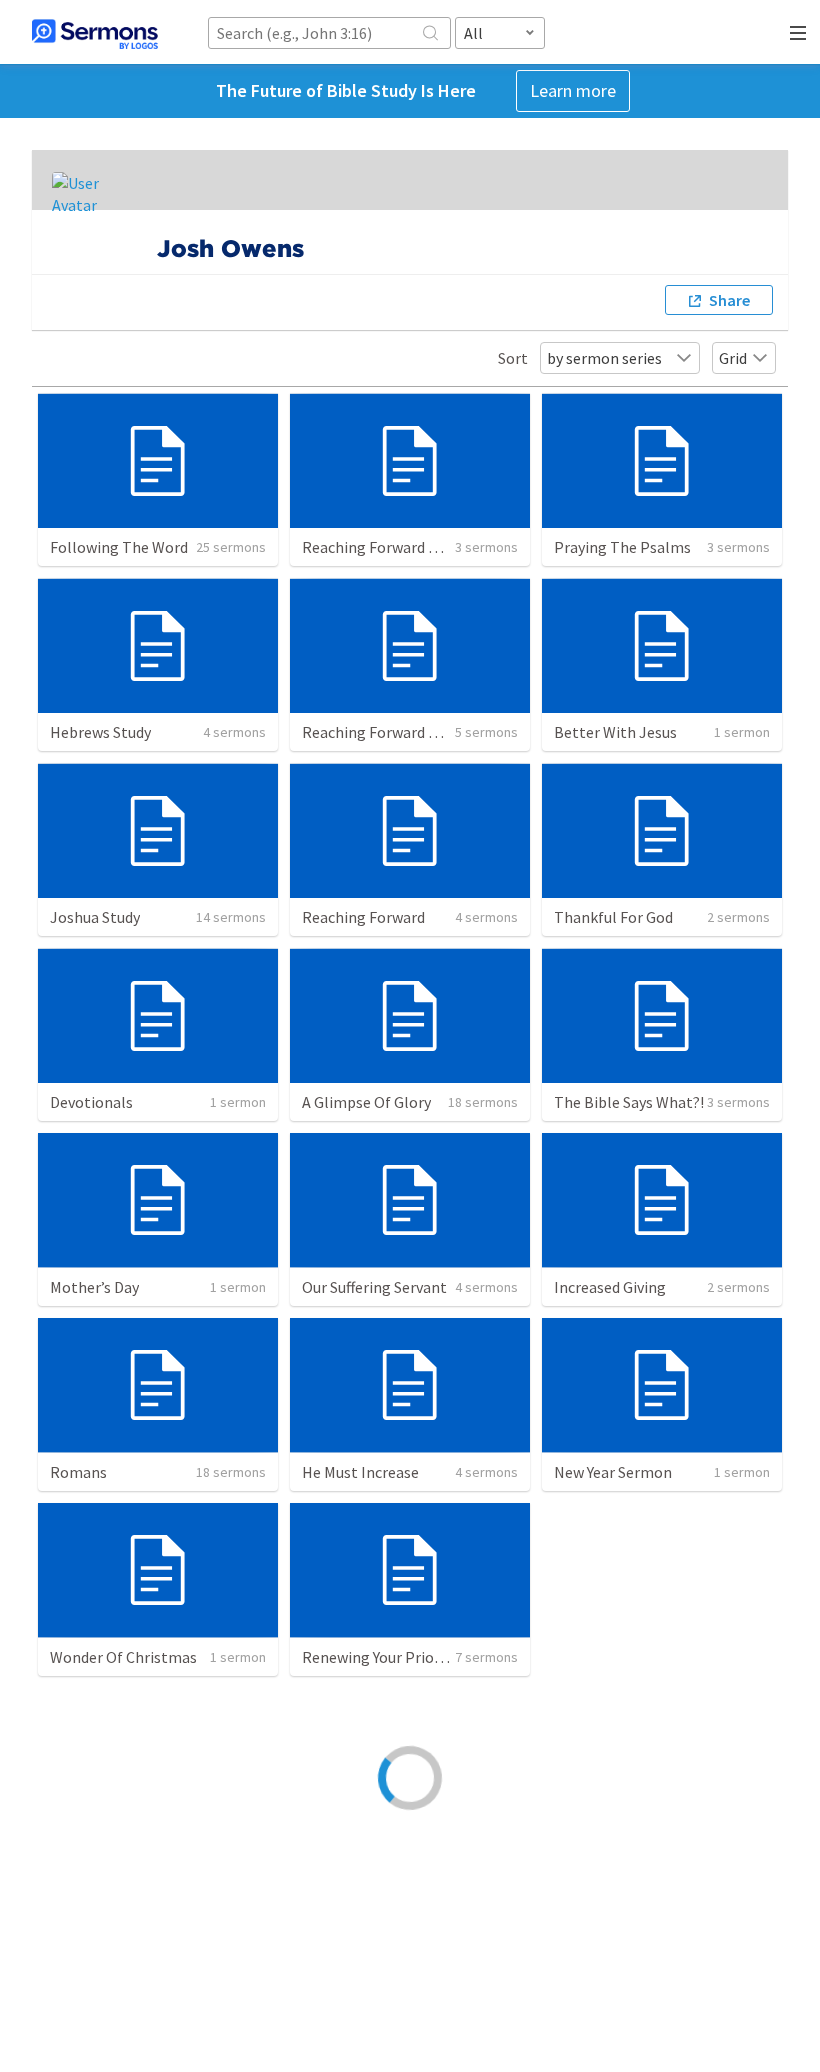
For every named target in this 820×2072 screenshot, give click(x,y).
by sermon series (604, 358)
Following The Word (119, 547)
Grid (733, 358)
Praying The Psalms (622, 547)
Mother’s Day (94, 1287)
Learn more (573, 90)
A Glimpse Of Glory (366, 1102)
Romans (78, 1472)
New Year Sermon (613, 1472)
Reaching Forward (363, 917)
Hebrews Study (100, 732)
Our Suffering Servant (374, 1287)
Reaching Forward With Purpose (411, 547)
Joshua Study (95, 917)
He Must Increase (360, 1472)
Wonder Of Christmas (123, 1657)
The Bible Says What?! (629, 1102)
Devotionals (91, 1102)
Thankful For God (613, 917)
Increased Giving (610, 1287)
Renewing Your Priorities (386, 1657)
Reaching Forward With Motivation (421, 732)
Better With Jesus (615, 732)
